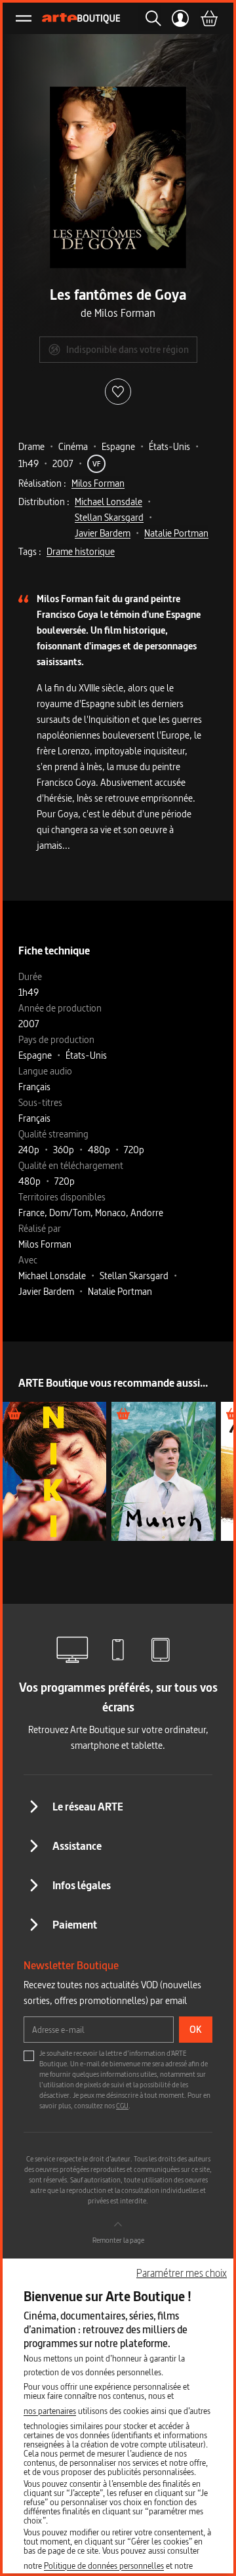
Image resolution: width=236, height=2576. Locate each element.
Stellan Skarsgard (109, 517)
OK (196, 2029)
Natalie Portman (176, 533)
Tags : (30, 551)
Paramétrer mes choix (182, 2273)
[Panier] (208, 18)
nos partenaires (50, 2411)
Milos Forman (98, 483)
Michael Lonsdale (108, 501)
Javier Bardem (103, 533)
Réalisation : (42, 483)
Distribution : (44, 501)
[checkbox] (29, 2056)
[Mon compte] (181, 18)
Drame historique (81, 551)
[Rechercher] (149, 18)
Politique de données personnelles (104, 2566)
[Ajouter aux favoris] (118, 392)
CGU (122, 2106)
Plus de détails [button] (55, 1471)
